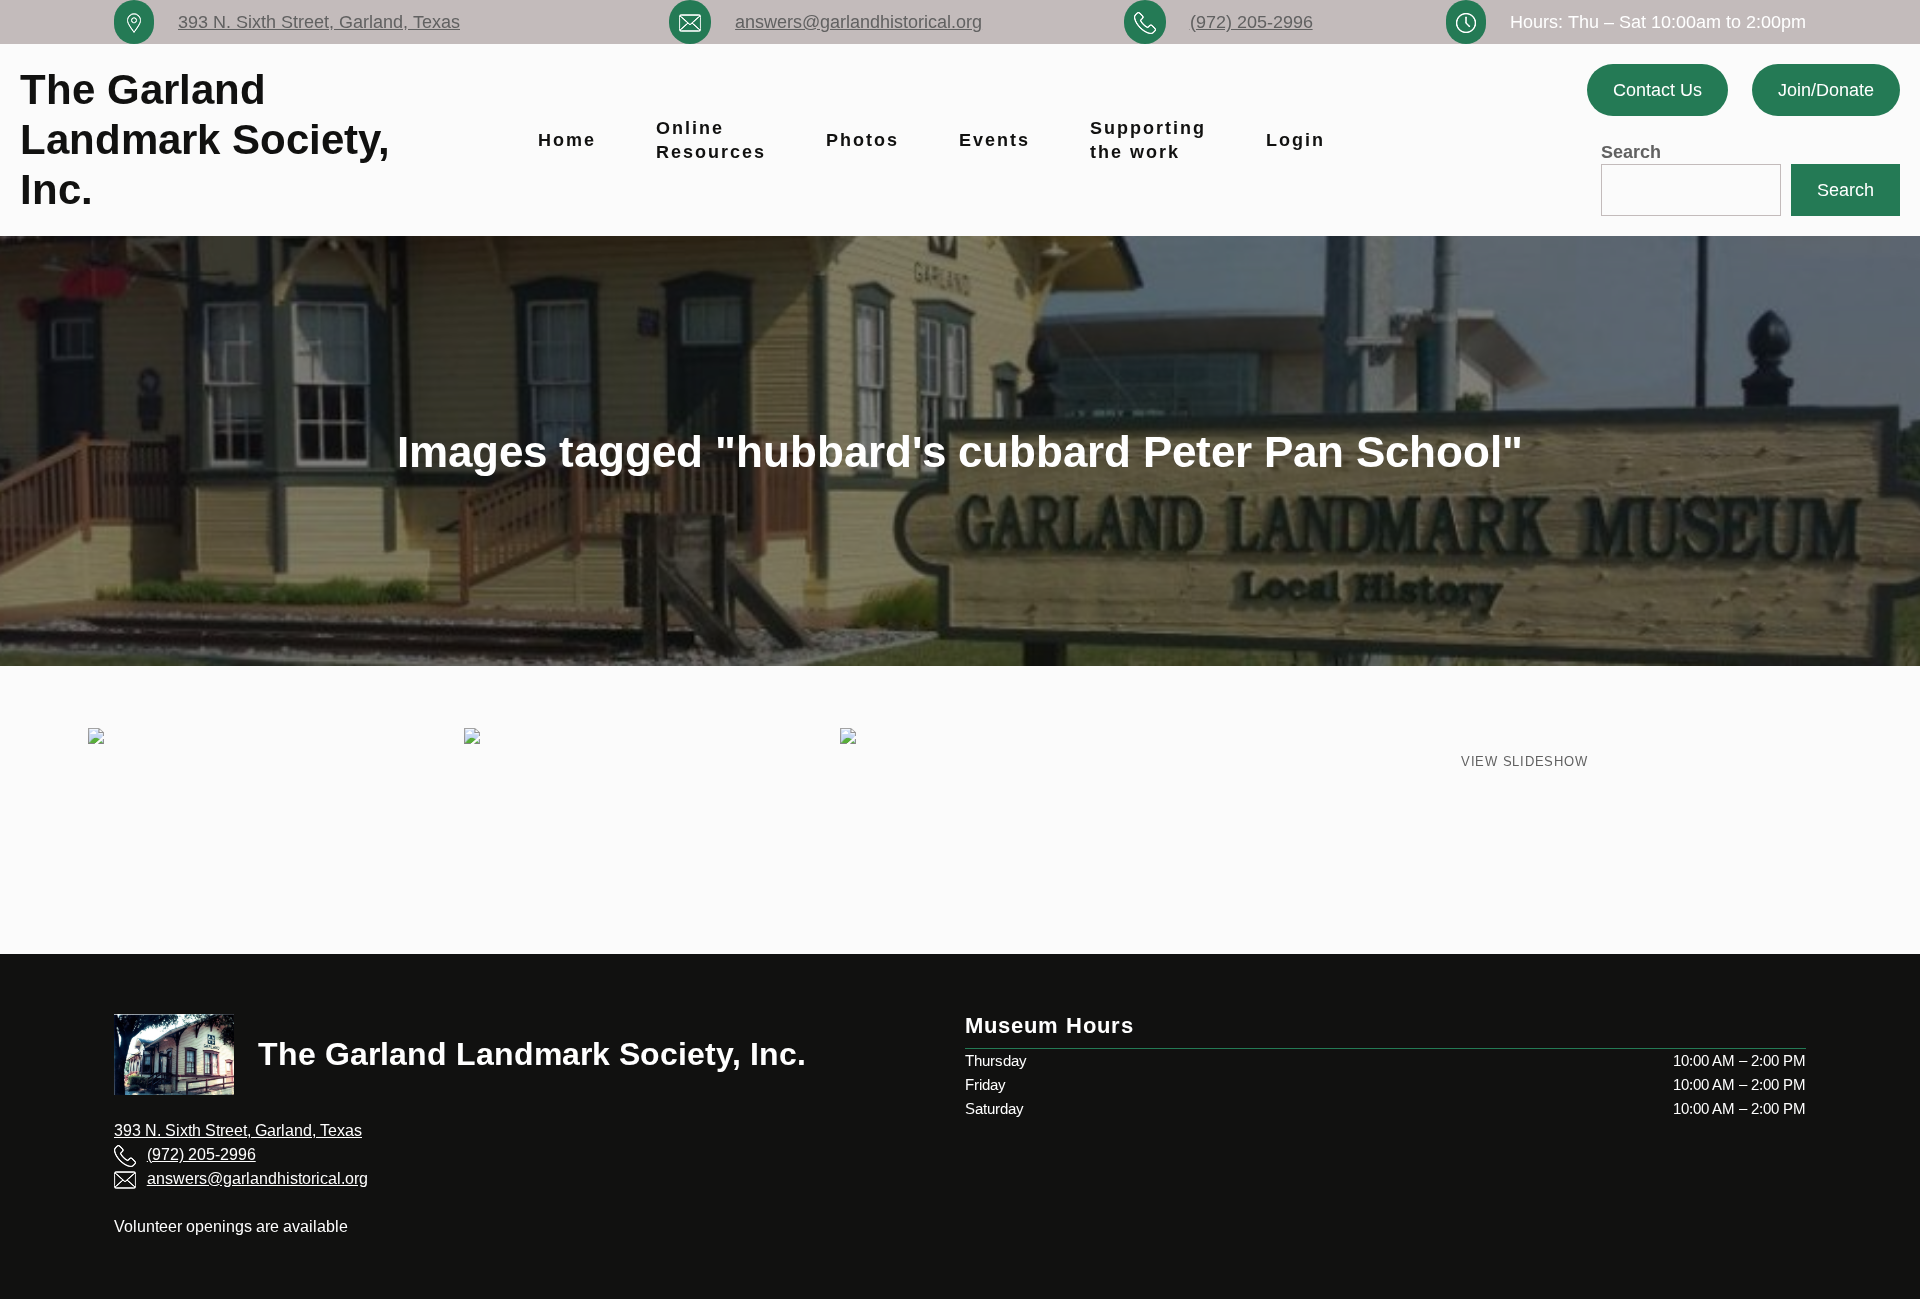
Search (1631, 152)
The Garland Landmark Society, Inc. (205, 140)
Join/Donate (1826, 90)
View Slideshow (1524, 761)
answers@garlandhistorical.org (858, 22)
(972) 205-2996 (1251, 22)
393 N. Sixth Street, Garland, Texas (319, 22)
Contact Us (1657, 90)
